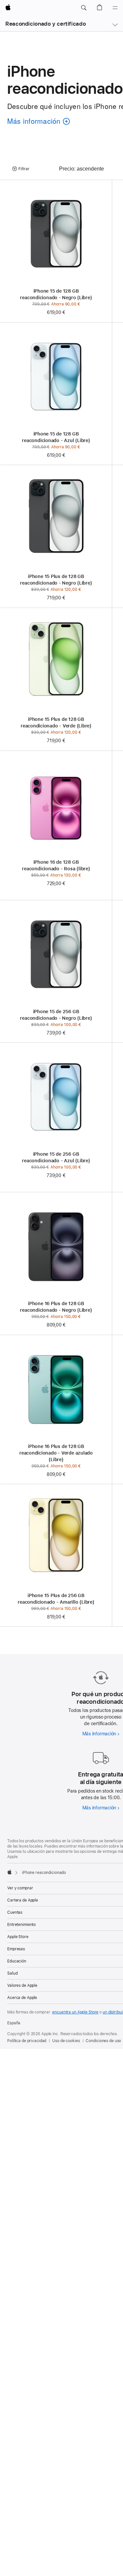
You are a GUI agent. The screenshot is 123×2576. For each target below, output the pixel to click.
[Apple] (10, 1872)
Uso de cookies (66, 2041)
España (14, 2023)
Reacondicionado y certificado (45, 24)
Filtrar (24, 169)
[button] (84, 8)
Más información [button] (36, 122)
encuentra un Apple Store (75, 2012)
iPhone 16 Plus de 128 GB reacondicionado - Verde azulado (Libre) (56, 1453)
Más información (101, 1734)
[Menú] (115, 8)
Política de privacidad (27, 2041)
